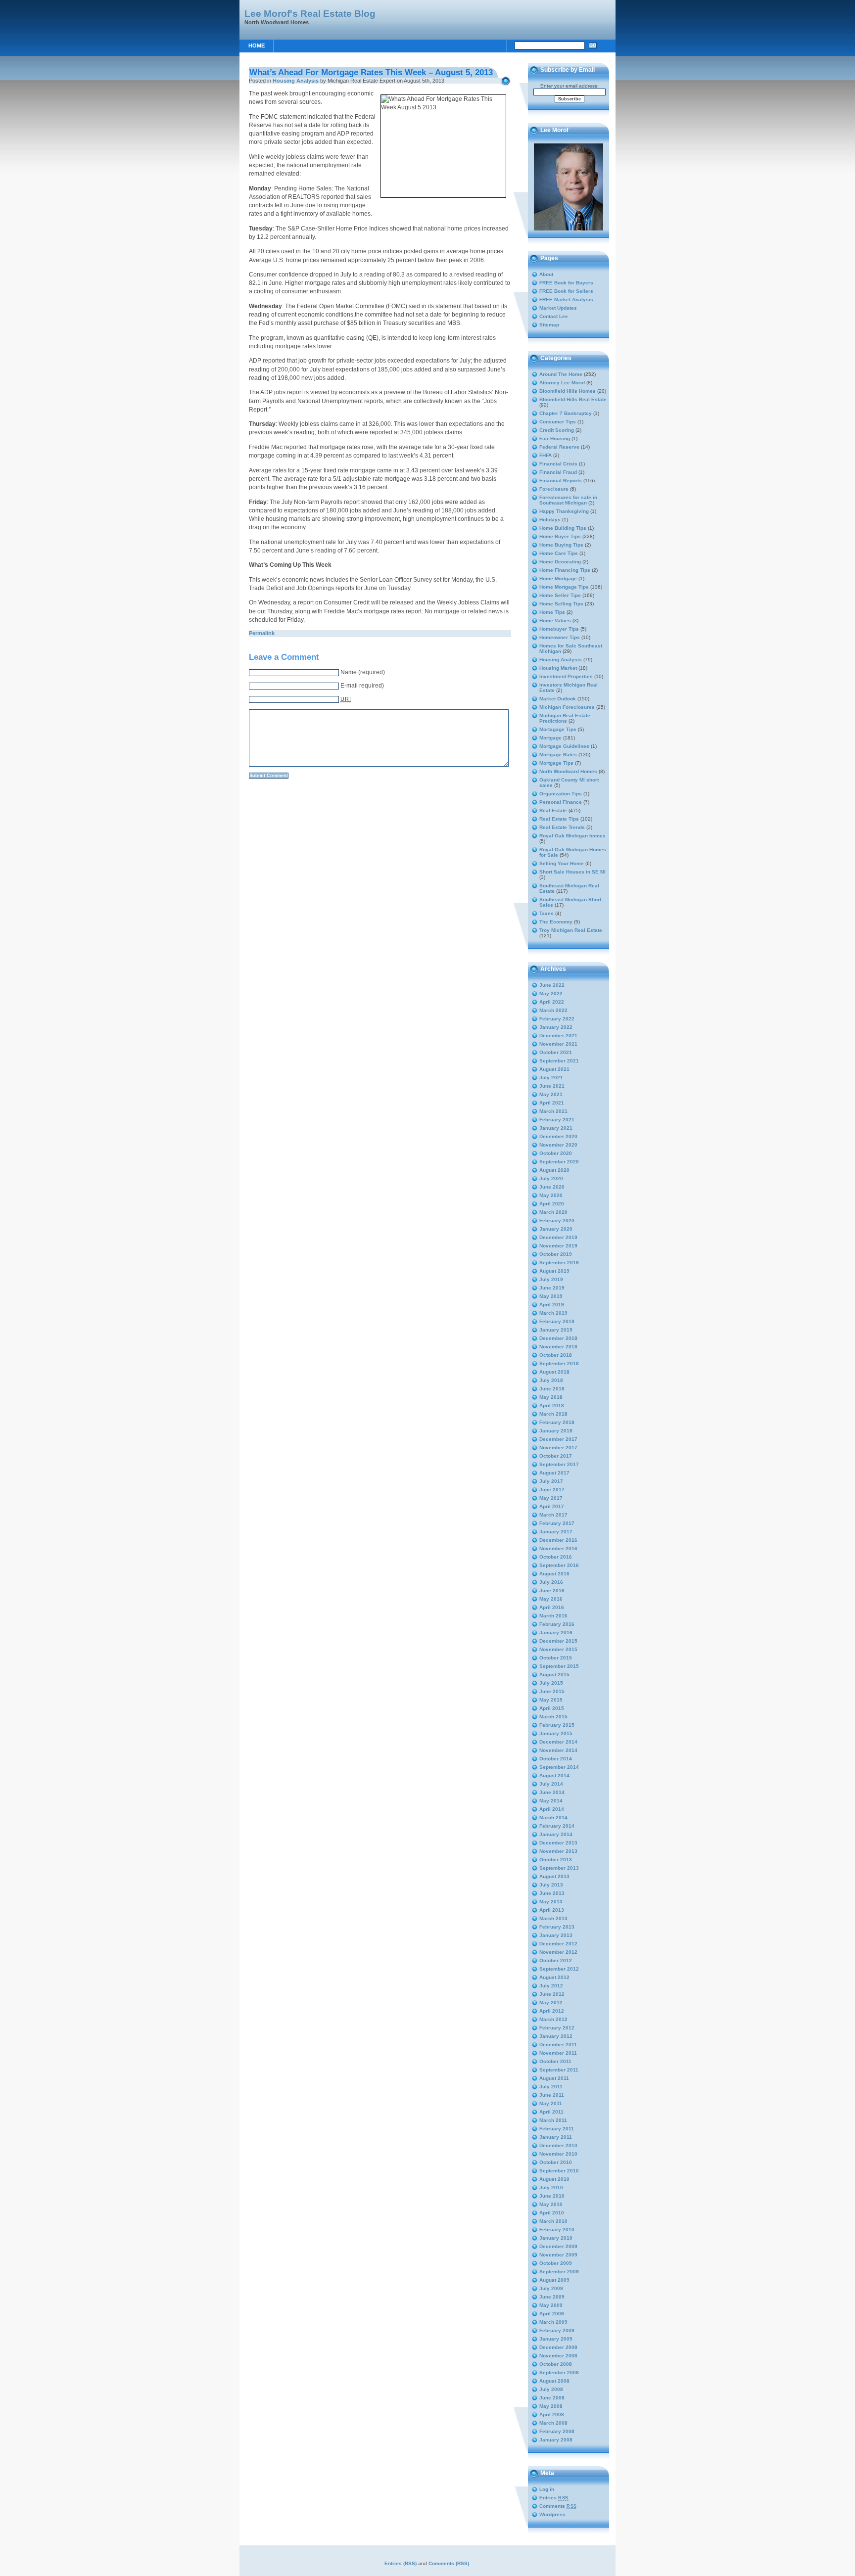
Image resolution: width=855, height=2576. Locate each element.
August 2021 (554, 1069)
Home (257, 46)
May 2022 (551, 993)
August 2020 (554, 1170)
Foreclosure (554, 489)
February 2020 (557, 1220)
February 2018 (557, 1422)
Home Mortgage (558, 578)
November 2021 (558, 1044)
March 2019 (553, 1313)
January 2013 (556, 1935)
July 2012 (551, 1986)
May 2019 (551, 1296)
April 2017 (552, 1506)
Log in (547, 2489)
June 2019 (552, 1288)
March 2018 (553, 1414)
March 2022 (553, 1010)
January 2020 (556, 1229)
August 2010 (554, 2179)
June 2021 (552, 1086)
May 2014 (551, 1801)
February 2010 (557, 2230)
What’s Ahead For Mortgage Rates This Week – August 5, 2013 (371, 72)
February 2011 (557, 2129)
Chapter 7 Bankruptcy (566, 413)
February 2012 (557, 2028)
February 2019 (557, 1321)
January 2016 (556, 1633)
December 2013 (558, 1843)
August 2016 (554, 1574)
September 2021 (559, 1061)
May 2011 (551, 2103)
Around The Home (561, 374)
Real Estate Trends (562, 827)
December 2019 (558, 1237)
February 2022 (557, 1019)
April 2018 (552, 1405)
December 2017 (558, 1439)
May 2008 (551, 2406)
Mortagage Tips (558, 729)
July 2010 (551, 2187)
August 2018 (554, 1372)
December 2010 (558, 2145)
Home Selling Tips (561, 604)
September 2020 (559, 1162)
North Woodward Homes (568, 771)
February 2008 (557, 2431)
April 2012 (552, 2011)
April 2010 (552, 2213)
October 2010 (556, 2162)
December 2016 (558, 1540)
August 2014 (554, 1775)
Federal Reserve (559, 447)
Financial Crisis (558, 464)
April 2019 (552, 1305)
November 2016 (558, 1548)
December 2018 (558, 1338)
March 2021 (553, 1111)
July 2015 (551, 1683)
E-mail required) (362, 686)
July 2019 (551, 1279)
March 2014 (553, 1817)
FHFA (546, 455)
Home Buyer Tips (560, 536)
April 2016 (552, 1607)
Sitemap (549, 325)
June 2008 (552, 2398)
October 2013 (556, 1860)
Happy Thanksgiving (564, 511)
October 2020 (556, 1153)
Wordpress (552, 2514)
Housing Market (558, 668)
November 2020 (558, 1145)
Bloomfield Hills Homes (568, 391)
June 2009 (552, 2297)
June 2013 (552, 1893)
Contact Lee (554, 316)
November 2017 (558, 1448)
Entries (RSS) (401, 2563)
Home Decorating (560, 562)
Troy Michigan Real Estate (571, 930)
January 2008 (556, 2440)
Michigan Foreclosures (567, 707)
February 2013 (557, 1927)
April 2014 (552, 1809)
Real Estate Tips (559, 819)
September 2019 (559, 1263)
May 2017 (551, 1498)
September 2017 (559, 1464)
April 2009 (552, 2314)
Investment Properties (566, 676)
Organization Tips (561, 794)
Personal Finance (561, 802)
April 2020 (552, 1204)
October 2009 (556, 2263)
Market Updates (558, 308)
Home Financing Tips (565, 570)
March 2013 (553, 1918)
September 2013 (559, 1868)
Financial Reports (561, 481)
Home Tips (552, 612)
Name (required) (363, 672)
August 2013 (554, 1876)
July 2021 (551, 1078)
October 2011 (555, 2061)
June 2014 (552, 1792)
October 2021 (556, 1052)
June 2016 (552, 1590)
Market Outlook (558, 699)
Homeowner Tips (560, 637)
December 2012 (558, 1944)
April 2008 (552, 2415)
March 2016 (553, 1616)
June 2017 (552, 1490)
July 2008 (551, 2389)
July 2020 (551, 1178)
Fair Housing (555, 438)
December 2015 (558, 1641)
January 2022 (556, 1027)
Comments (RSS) (449, 2563)
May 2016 (551, 1599)
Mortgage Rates (558, 755)
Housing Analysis (296, 81)
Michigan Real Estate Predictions (565, 718)
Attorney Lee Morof (562, 383)
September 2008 (559, 2372)
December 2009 (558, 2246)
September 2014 (559, 1767)
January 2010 (556, 2238)
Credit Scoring (557, 430)
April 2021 (552, 1103)
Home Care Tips (559, 553)
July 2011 (551, 2087)
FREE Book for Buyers (566, 283)
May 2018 (551, 1397)
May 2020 (551, 1195)
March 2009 (553, 2322)
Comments (558, 2506)
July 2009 (551, 2288)
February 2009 (557, 2330)
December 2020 (558, 1136)
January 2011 (556, 2137)
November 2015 (558, 1649)
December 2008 (558, 2347)
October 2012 (556, 1960)
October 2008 (556, 2364)
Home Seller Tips (560, 595)
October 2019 (556, 1254)
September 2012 (559, 1969)
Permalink (262, 633)
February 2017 (557, 1523)
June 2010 (552, 2196)
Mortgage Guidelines (564, 746)
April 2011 (551, 2112)
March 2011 (553, 2120)
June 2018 (552, 1389)
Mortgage (550, 738)
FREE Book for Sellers (566, 291)
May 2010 (551, 2204)
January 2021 (556, 1128)
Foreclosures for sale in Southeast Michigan (568, 500)
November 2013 (558, 1851)
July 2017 (551, 1481)
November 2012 (558, 1952)
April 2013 (552, 1910)
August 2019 (554, 1271)
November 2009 (558, 2255)
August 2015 (554, 1675)
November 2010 (558, 2154)
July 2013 (551, 1885)
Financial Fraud (558, 472)
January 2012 (556, 2036)
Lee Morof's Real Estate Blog (310, 13)
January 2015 (556, 1733)
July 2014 (551, 1784)
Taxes (546, 913)
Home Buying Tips (561, 545)
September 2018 (559, 1363)
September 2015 (559, 1666)
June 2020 (552, 1187)
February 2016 (557, 1624)
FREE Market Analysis (566, 299)
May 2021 (551, 1094)
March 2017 (553, 1515)
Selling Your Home (562, 863)
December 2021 (558, 1035)
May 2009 (551, 2305)
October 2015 (556, 1658)
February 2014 (557, 1826)
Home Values (555, 621)
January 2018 (556, 1431)
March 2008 (553, 2423)
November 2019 (558, 1246)
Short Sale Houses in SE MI (572, 872)
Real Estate (553, 810)
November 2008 (558, 2356)
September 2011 (559, 2070)
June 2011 (552, 2095)
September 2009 (559, 2272)
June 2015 (552, 1691)
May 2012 (551, 2002)
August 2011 (554, 2078)
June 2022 (552, 985)
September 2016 (559, 1565)
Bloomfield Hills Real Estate (573, 399)
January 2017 (556, 1532)
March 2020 (553, 1212)
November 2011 (558, 2053)
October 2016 (556, 1557)
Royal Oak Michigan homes (572, 836)
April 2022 (552, 1002)
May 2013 (551, 1902)
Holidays (550, 520)
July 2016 (551, 1582)
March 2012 (553, 2019)
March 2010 (553, 2221)
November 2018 (558, 1347)
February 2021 (557, 1120)
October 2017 (556, 1456)
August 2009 (554, 2280)
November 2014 (558, 1750)
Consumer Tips (558, 422)
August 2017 (554, 1473)
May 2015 (551, 1700)
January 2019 (556, 1330)
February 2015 (557, 1725)
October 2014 (556, 1759)
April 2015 (552, 1708)
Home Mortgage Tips (564, 587)
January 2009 (556, 2339)
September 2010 (559, 2171)
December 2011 (558, 2045)
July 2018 (551, 1380)
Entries (554, 2498)
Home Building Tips (563, 528)
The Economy (556, 922)
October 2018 (556, 1355)
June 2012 (552, 1994)
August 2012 (554, 1977)
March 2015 (553, 1717)
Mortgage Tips (556, 763)
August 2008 (554, 2381)
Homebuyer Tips (559, 629)
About (546, 274)
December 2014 (558, 1742)
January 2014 (556, 1834)
